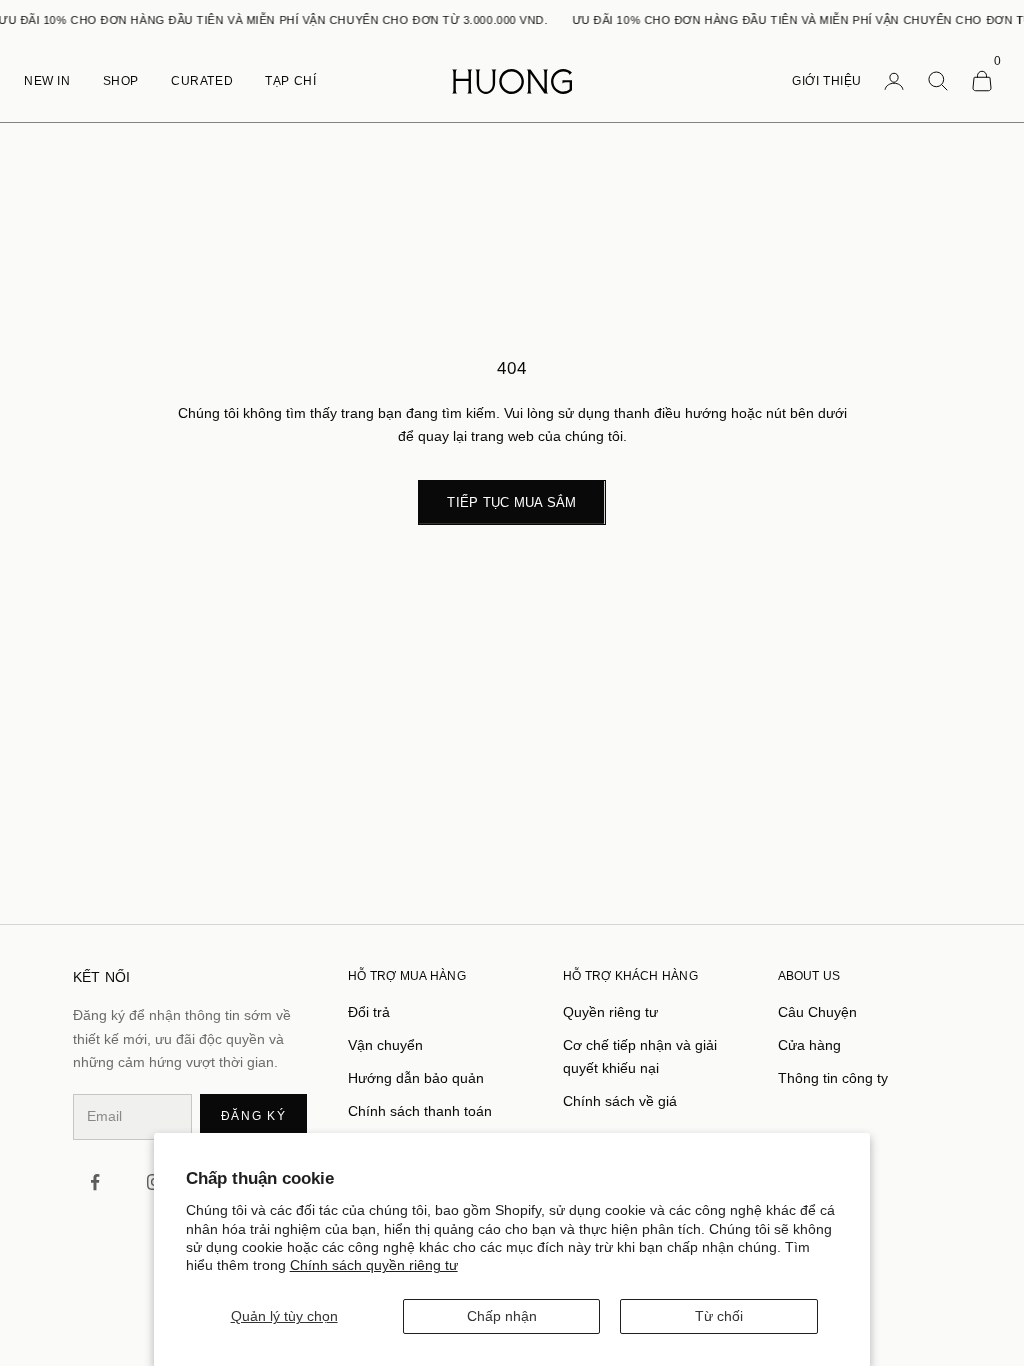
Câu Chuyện (817, 1012)
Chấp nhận (502, 1316)
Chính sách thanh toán (420, 1111)
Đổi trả (369, 1012)
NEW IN (47, 81)
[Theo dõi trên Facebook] (95, 1182)
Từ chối (719, 1316)
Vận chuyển (385, 1045)
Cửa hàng (809, 1045)
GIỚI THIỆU (827, 81)
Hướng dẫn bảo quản (416, 1078)
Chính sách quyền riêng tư (374, 1265)
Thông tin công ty (833, 1078)
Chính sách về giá (620, 1101)
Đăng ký (254, 1116)
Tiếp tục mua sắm (511, 502)
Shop (121, 81)
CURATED (202, 81)
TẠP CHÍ (290, 81)
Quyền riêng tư (610, 1012)
